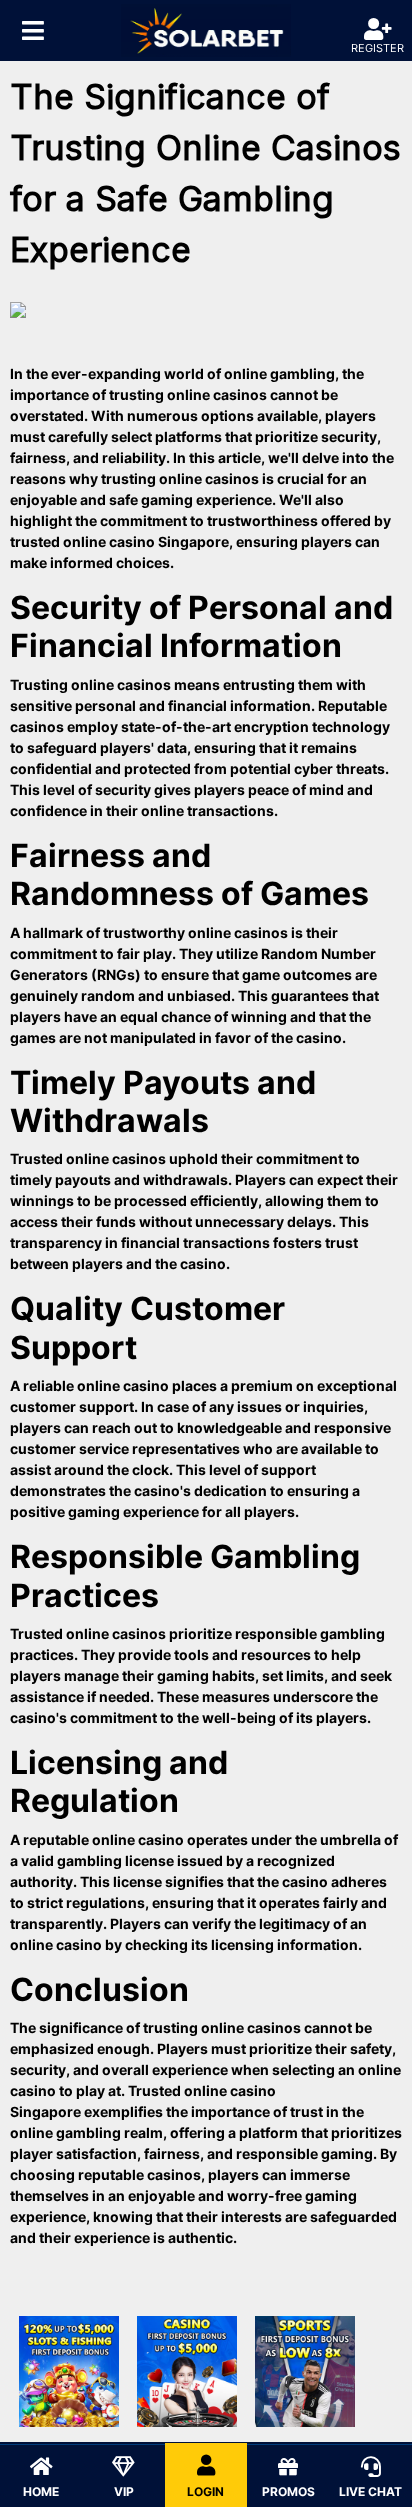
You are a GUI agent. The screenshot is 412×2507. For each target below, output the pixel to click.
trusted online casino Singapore (119, 541)
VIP (124, 2491)
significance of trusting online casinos (170, 2027)
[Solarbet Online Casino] (206, 30)
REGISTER (377, 48)
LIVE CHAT (370, 2491)
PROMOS (288, 2491)
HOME (41, 2491)
